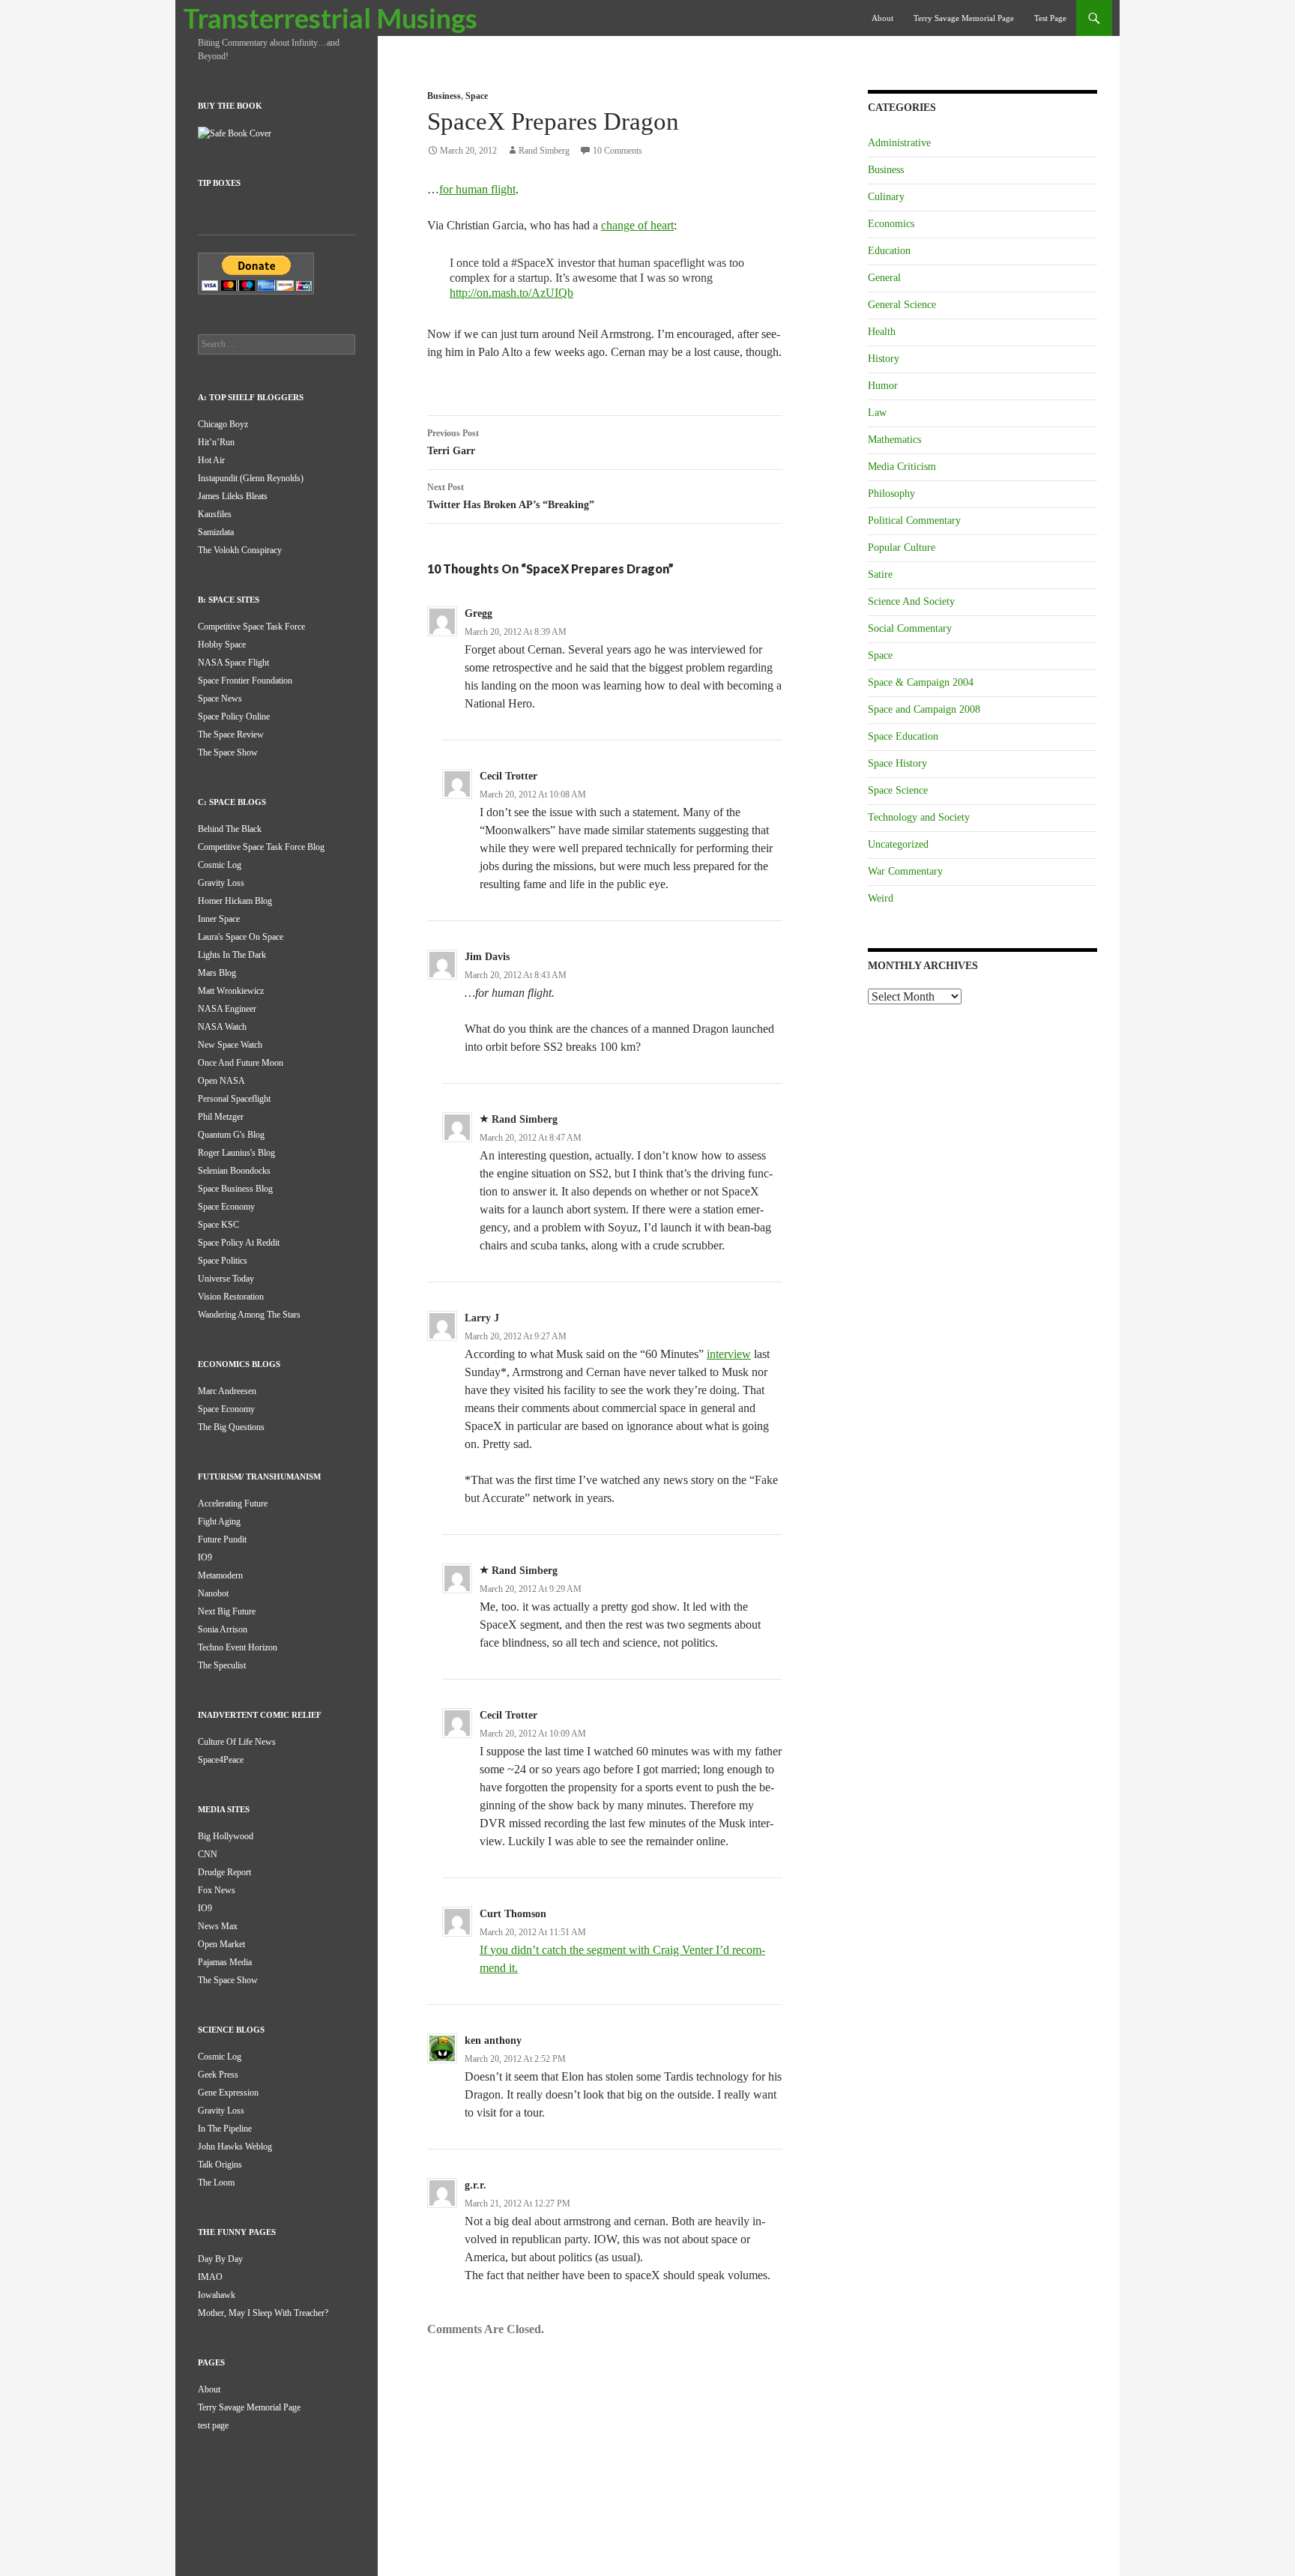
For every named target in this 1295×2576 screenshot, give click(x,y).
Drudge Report (224, 1872)
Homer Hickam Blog (235, 901)
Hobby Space (222, 645)
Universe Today (226, 1279)
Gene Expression (228, 2093)
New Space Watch (230, 1045)
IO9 (205, 1557)
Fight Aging (219, 1521)
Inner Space (219, 919)
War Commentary (905, 871)
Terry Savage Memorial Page (964, 18)
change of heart (637, 225)
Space (477, 96)
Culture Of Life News (237, 1742)
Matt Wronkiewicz (231, 991)
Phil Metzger (221, 1117)
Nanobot (213, 1593)
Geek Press (218, 2075)
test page (1050, 18)
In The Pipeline (225, 2129)
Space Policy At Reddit (239, 1243)
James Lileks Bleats (233, 496)
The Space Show (228, 752)
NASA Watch (222, 1027)
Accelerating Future (233, 1503)
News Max (218, 1926)
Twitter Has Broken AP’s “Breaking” (511, 496)
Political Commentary (914, 521)
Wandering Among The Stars (249, 1315)
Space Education (903, 736)
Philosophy (891, 494)
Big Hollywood (226, 1836)
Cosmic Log (220, 865)
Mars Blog (217, 973)
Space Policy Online (234, 717)
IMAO (210, 2277)
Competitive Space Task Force (251, 627)
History (884, 359)
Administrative (899, 143)
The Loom (216, 2183)
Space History (897, 763)
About (882, 18)
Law (877, 413)
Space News (220, 699)
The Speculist (222, 1665)
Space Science (898, 790)
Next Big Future (227, 1611)
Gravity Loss (221, 883)
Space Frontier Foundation (245, 681)
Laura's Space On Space (241, 937)
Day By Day (220, 2259)
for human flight (477, 189)
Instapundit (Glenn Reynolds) (251, 478)
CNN (208, 1854)
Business (444, 96)
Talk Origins (220, 2165)
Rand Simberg (544, 151)
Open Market (221, 1944)
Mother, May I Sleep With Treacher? (263, 2313)
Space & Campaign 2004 (921, 682)
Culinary (886, 197)
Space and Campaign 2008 (924, 709)
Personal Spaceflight (234, 1099)
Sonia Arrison (223, 1629)
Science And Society (911, 601)
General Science (902, 305)
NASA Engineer (227, 1009)
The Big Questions (231, 1427)
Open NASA (221, 1081)
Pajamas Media (225, 1962)
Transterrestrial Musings (330, 18)
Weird (881, 898)
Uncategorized (898, 844)
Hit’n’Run (216, 442)
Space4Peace (221, 1760)
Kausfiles (215, 514)
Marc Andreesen (227, 1391)
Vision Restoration (231, 1297)
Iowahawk (217, 2295)
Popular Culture (902, 548)
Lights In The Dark (232, 955)
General (884, 278)
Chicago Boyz (223, 424)
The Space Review (231, 735)
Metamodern (220, 1575)
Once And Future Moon (241, 1063)
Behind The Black (230, 829)
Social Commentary (910, 628)
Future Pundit (222, 1539)
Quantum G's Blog (231, 1135)
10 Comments (618, 151)
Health (882, 332)
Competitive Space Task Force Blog (261, 847)
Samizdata (216, 532)
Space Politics (223, 1261)
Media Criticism (902, 467)
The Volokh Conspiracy (240, 550)
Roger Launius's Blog (236, 1153)
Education (889, 251)
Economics (891, 224)
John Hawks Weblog (235, 2147)
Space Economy (226, 1207)
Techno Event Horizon (238, 1647)
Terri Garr (453, 442)
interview (729, 1354)
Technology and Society (919, 817)
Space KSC (218, 1225)
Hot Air (211, 460)
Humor (883, 386)
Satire (880, 574)
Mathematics (894, 440)
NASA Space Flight (233, 663)
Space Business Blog (235, 1189)
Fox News (217, 1890)
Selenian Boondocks (234, 1171)
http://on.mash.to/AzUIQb (511, 293)
